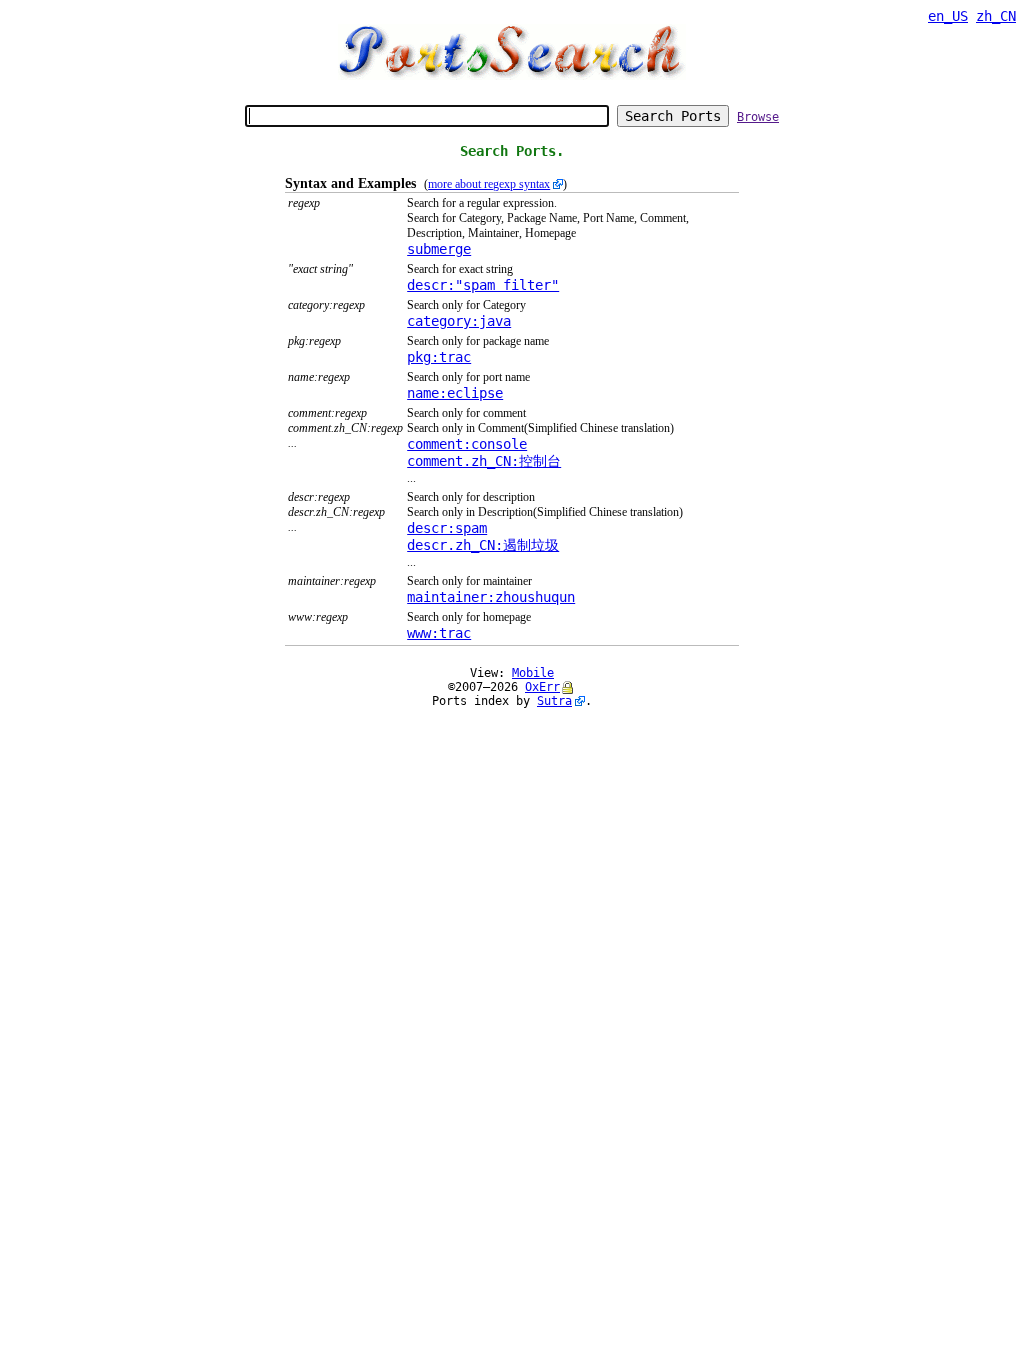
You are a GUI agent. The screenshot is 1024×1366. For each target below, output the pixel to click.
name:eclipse (455, 393)
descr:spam (447, 528)
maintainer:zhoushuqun (491, 597)
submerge (439, 249)
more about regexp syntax (489, 184)
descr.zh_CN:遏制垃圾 (483, 545)
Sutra (554, 701)
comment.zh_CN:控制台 (484, 461)
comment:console (467, 444)
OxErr (542, 687)
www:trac (439, 633)
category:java (459, 321)
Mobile (533, 673)
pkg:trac (439, 357)
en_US (948, 16)
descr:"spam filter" (483, 285)
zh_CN (996, 16)
